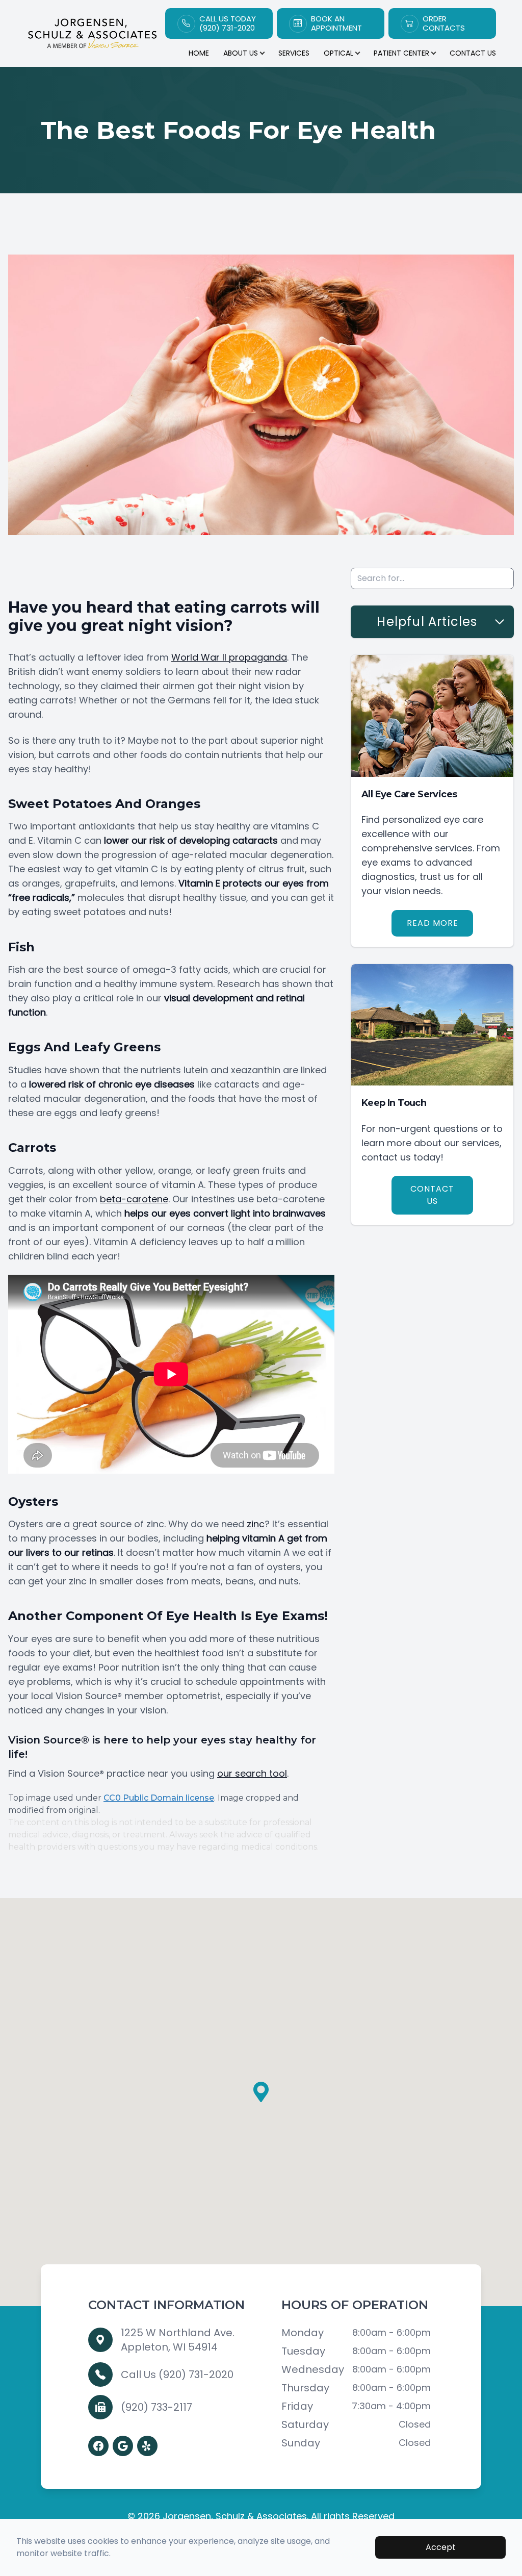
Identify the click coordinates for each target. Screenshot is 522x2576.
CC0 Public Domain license (159, 1798)
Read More (433, 923)
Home (199, 53)
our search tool (252, 1773)
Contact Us (473, 53)
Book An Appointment (336, 23)
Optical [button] (338, 53)
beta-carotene (134, 1199)
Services (294, 53)
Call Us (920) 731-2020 (177, 2375)
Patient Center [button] (401, 53)
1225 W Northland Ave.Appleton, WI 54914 (178, 2340)
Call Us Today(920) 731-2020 (228, 23)
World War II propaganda (229, 657)
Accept (441, 2547)
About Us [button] (241, 53)
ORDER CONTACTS (444, 23)
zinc (256, 1524)
